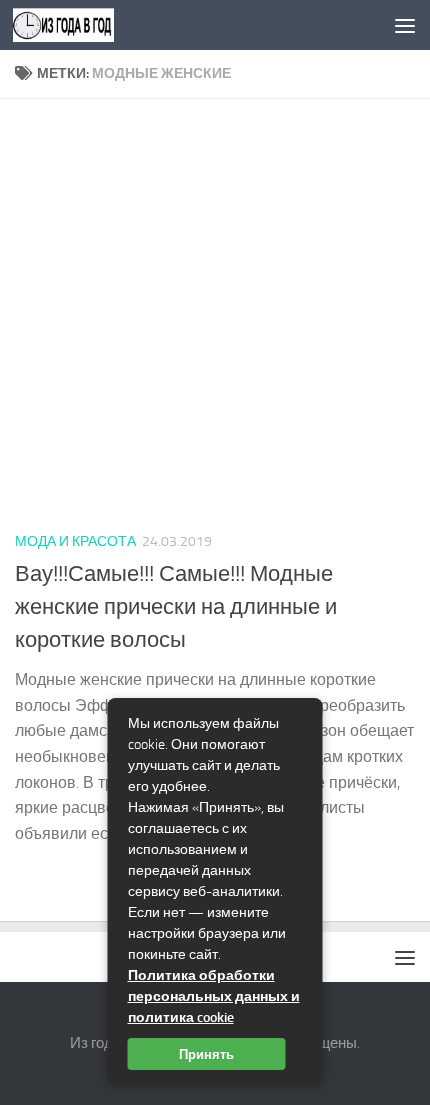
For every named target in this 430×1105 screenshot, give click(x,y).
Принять (206, 1054)
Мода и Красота (75, 541)
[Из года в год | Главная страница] (80, 25)
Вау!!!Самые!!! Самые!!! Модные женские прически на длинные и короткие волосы (176, 607)
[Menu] (405, 25)
